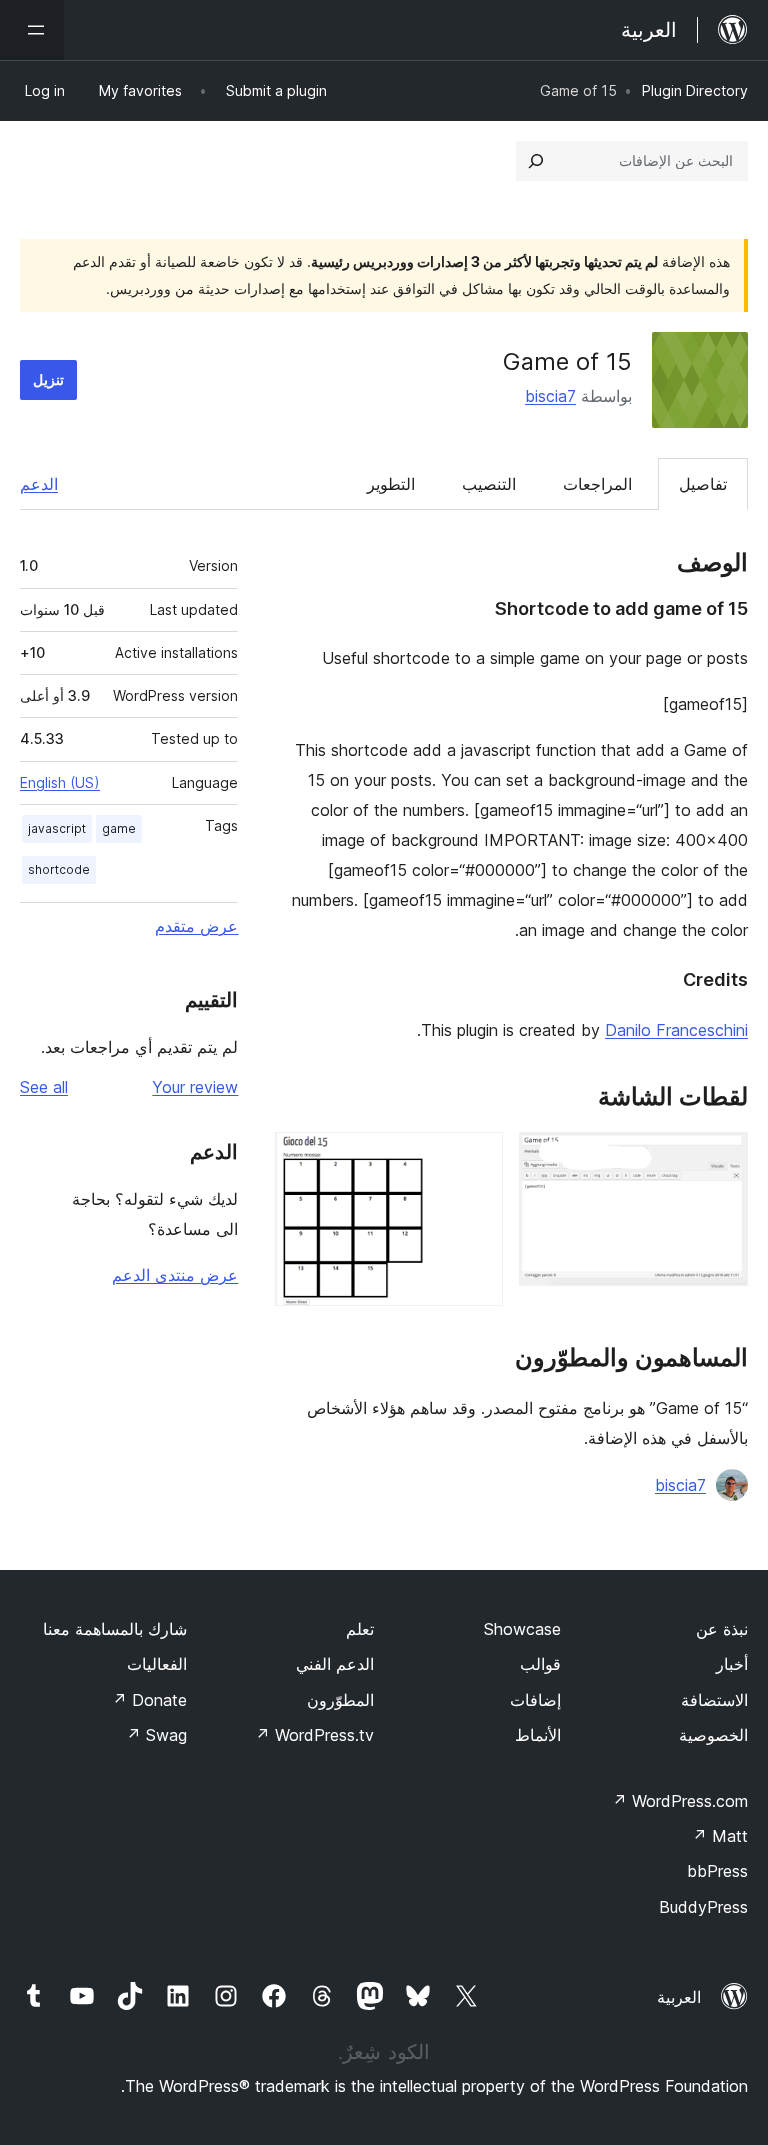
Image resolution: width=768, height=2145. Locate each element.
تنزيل (48, 379)
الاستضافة (714, 1700)
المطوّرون (340, 1700)
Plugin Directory (695, 90)
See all (44, 1087)
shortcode (59, 869)
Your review (195, 1087)
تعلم (360, 1629)
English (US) (60, 782)
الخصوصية (713, 1735)
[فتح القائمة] (32, 30)
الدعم (39, 484)
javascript (57, 828)
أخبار (732, 1664)
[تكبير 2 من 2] (476, 1159)
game (119, 828)
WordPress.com (680, 1801)
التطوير (391, 484)
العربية (679, 1997)
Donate (149, 1700)
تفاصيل (703, 484)
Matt (720, 1836)
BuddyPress (703, 1907)
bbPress (717, 1871)
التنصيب (489, 484)
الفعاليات (157, 1664)
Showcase (522, 1629)
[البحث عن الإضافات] (536, 161)
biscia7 (550, 396)
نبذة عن (722, 1629)
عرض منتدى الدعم (175, 1275)
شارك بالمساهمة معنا (115, 1629)
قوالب (540, 1664)
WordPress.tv (314, 1735)
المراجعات (597, 484)
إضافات (535, 1700)
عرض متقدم (196, 926)
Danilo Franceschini (676, 1030)
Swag (156, 1735)
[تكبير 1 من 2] (721, 1159)
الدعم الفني (335, 1664)
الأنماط (538, 1735)
